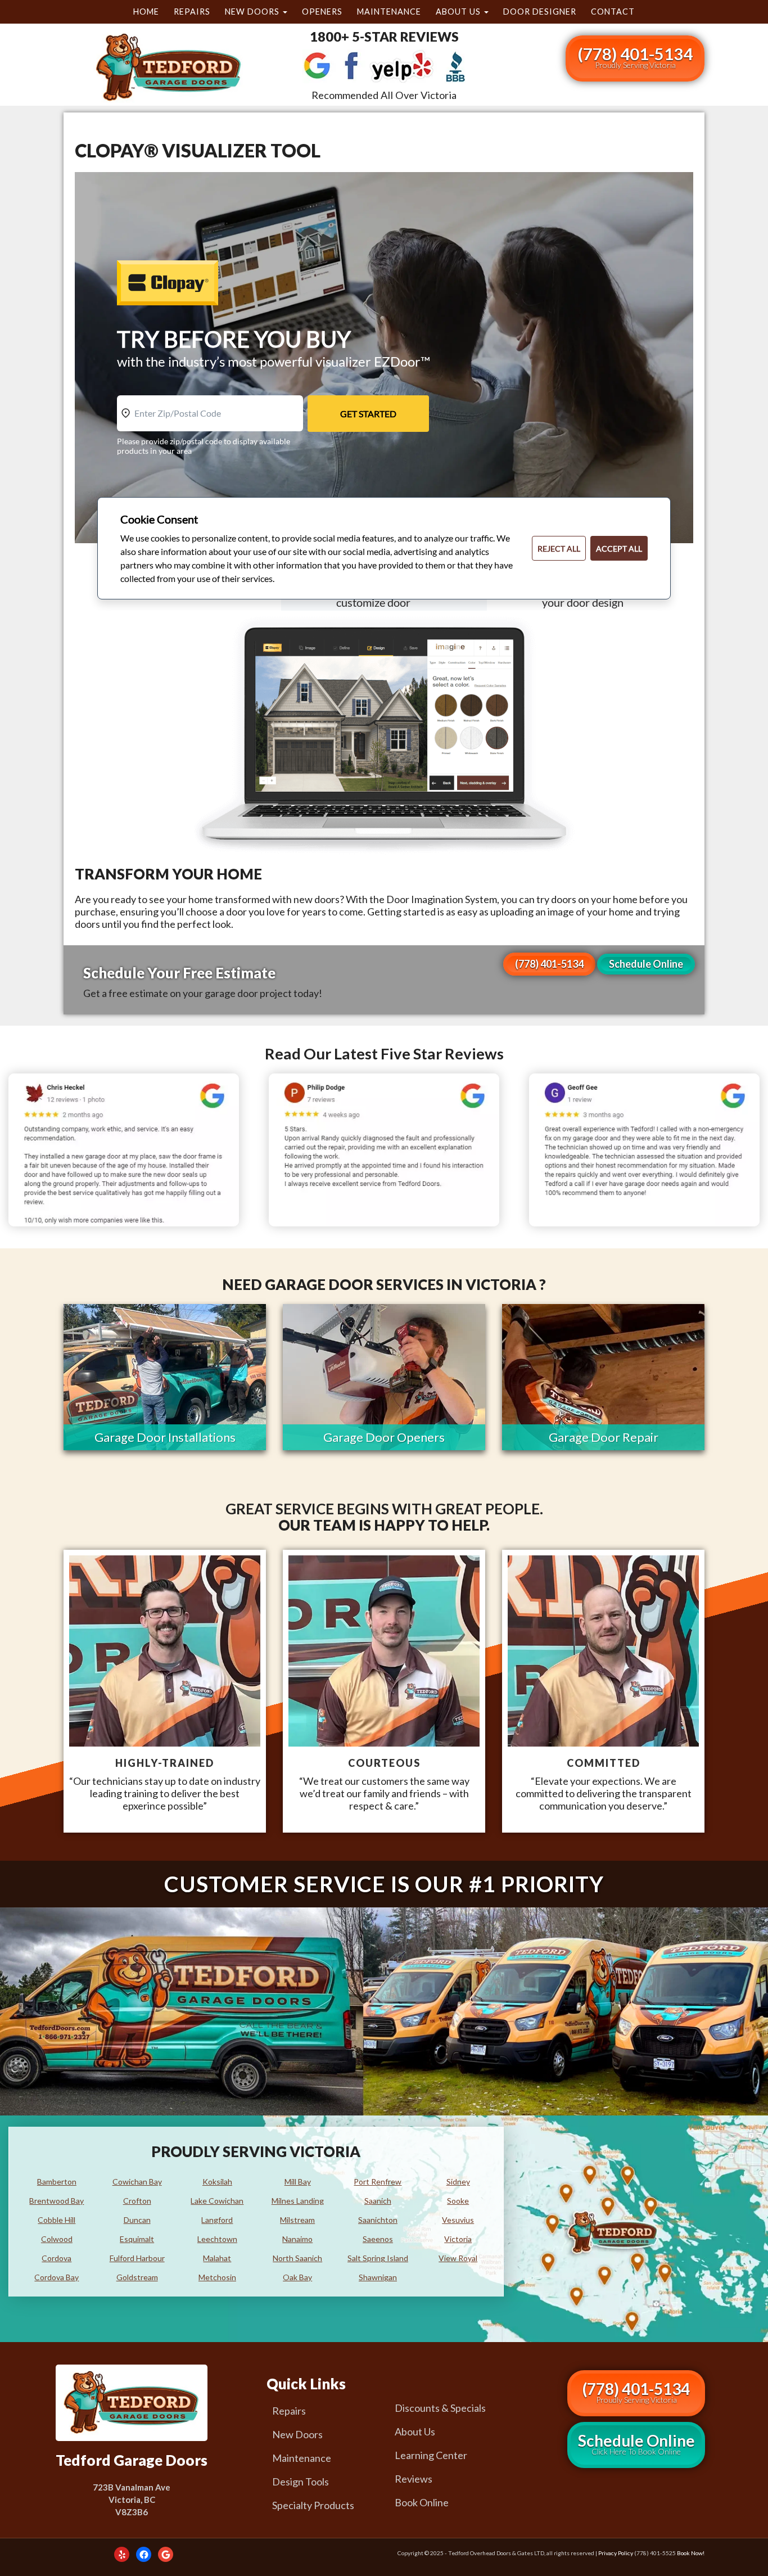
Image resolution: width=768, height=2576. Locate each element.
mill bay (298, 2182)
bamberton (57, 2182)
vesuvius (458, 2220)
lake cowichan (217, 2201)
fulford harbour (137, 2258)
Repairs (192, 12)
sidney (458, 2182)
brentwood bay (57, 2201)
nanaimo (297, 2239)
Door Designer (540, 12)
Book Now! (691, 2553)
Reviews (414, 2479)
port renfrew (378, 2182)
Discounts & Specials (440, 2408)
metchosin (217, 2277)
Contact (613, 12)
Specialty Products (313, 2505)
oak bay (297, 2277)
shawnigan (378, 2277)
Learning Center (431, 2455)
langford (217, 2220)
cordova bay (57, 2277)
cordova (57, 2258)
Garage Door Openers (384, 1437)
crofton (137, 2201)
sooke (458, 2201)
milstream (297, 2220)
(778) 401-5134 (635, 57)
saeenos (378, 2239)
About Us (459, 12)
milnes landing (298, 2201)
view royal (458, 2258)
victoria (458, 2239)
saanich (378, 2201)
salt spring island (378, 2258)
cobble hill (57, 2220)
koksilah (217, 2182)
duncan (137, 2220)
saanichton (378, 2220)
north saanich (297, 2258)
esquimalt (137, 2239)
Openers (322, 12)
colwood (57, 2239)
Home (146, 12)
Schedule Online (646, 964)
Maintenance (389, 12)
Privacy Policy (616, 2553)
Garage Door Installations (165, 1437)
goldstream (137, 2277)
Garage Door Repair (604, 1437)
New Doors (253, 12)
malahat (217, 2258)
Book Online (422, 2502)
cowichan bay (137, 2182)
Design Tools (301, 2482)
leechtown (217, 2239)
